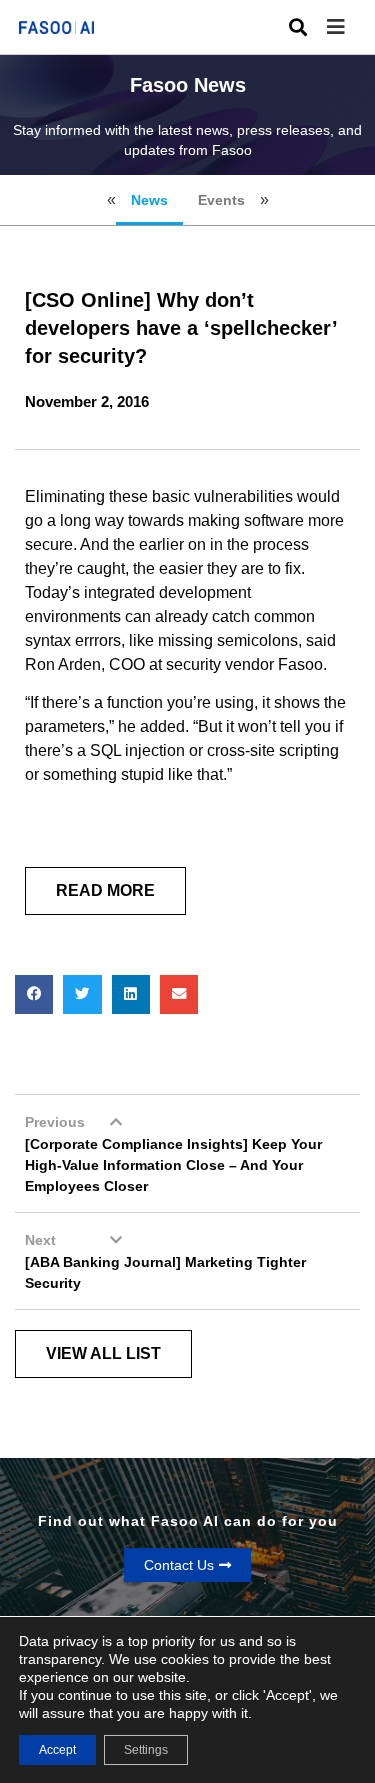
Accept (57, 1750)
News (149, 200)
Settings (146, 1750)
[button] (351, 27)
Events (221, 200)
